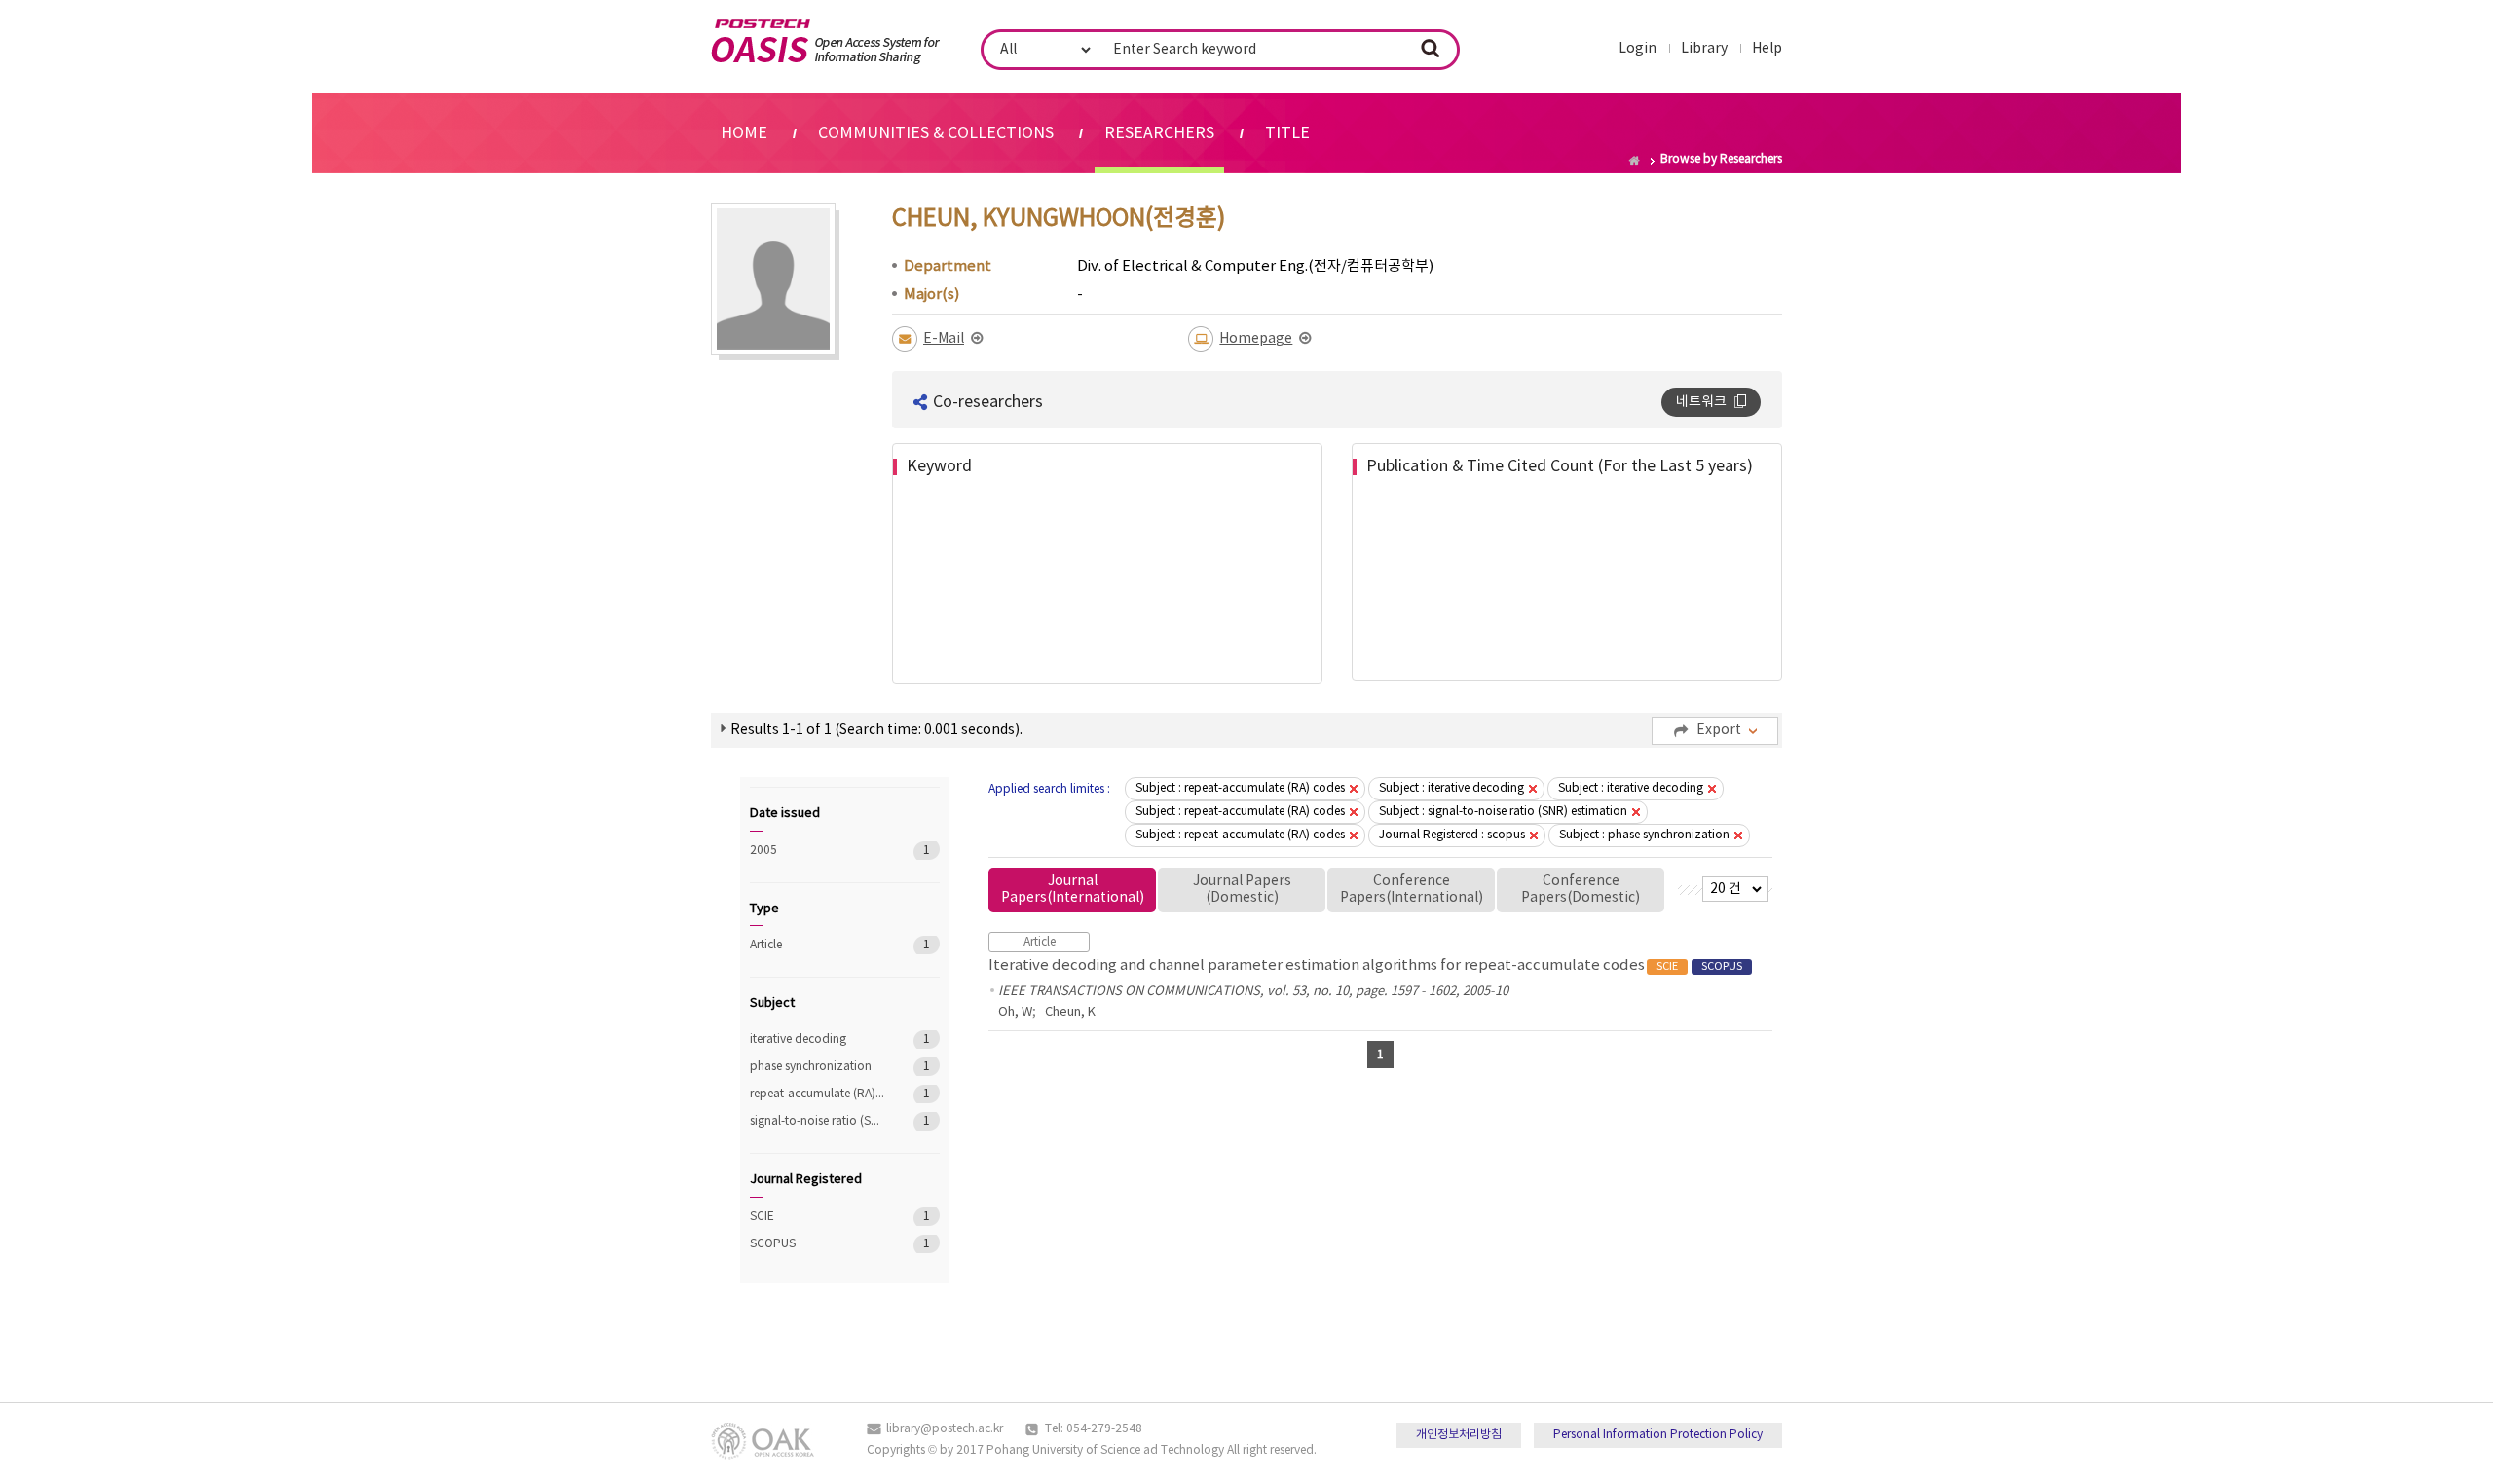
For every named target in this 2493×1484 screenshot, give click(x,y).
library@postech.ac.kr (945, 1429)
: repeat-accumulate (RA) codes (1240, 788)
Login (1637, 49)
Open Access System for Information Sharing (825, 42)
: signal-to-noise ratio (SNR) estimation (1503, 812)
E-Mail (944, 339)
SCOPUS (818, 1244)
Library (1704, 49)
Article (818, 945)
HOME (744, 133)
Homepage (1256, 339)
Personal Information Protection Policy (1658, 1435)
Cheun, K (1070, 1012)
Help (1767, 49)
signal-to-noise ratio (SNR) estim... (818, 1121)
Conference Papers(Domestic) (1581, 890)
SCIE (818, 1217)
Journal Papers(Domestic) (1242, 890)
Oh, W (1015, 1012)
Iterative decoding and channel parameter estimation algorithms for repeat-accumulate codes (1365, 965)
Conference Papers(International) (1412, 890)
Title (1287, 133)
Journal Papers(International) (1073, 890)
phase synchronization (818, 1067)
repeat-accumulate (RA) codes (818, 1094)
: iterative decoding (1451, 788)
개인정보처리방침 (1459, 1435)
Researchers (1159, 133)
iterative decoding (818, 1039)
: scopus (1452, 835)
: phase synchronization (1644, 835)
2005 (818, 851)
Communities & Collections (936, 133)
